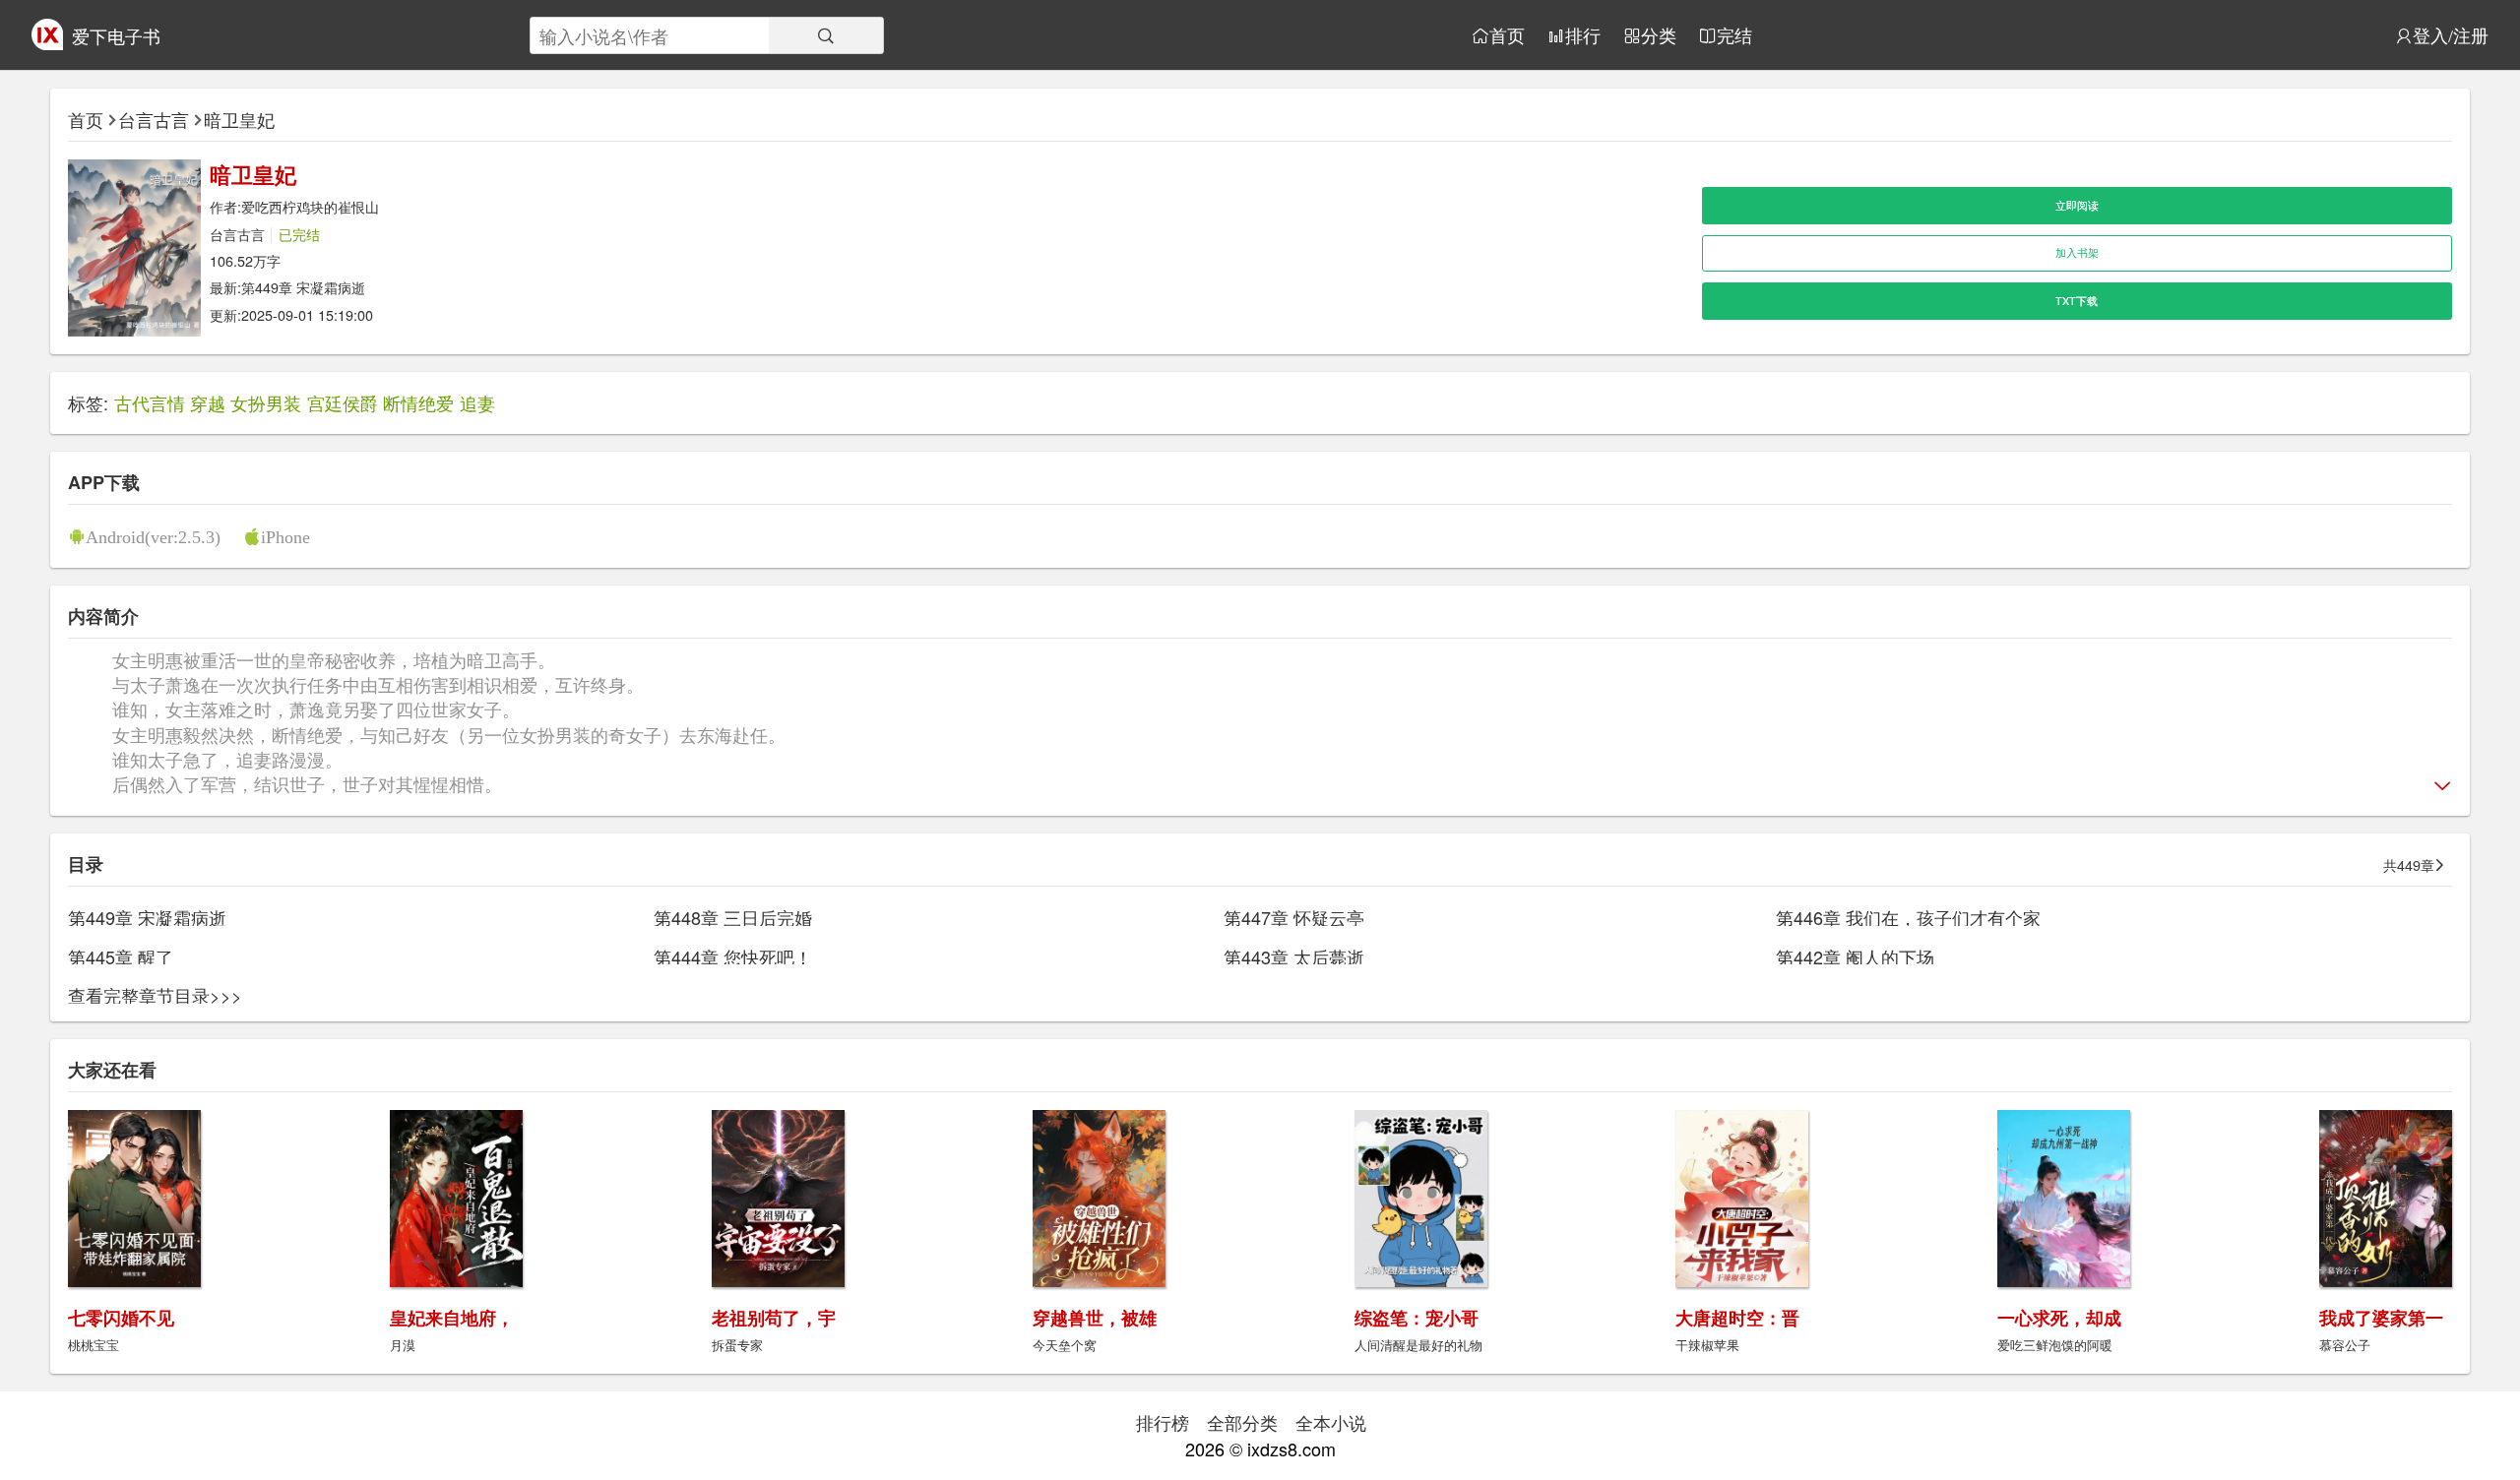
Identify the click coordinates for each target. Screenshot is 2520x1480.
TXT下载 (2077, 301)
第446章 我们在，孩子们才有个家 (1908, 917)
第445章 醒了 (121, 956)
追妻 (477, 402)
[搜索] (826, 35)
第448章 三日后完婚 (733, 917)
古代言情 (150, 402)
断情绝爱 (418, 402)
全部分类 (1242, 1422)
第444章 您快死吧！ (733, 956)
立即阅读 (2077, 205)
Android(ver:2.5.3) (153, 536)
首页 (1507, 35)
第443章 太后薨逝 (1294, 956)
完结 (1734, 35)
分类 (1659, 35)
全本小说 (1331, 1422)
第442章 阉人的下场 (1855, 956)
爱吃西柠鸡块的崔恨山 (310, 206)
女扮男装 (266, 402)
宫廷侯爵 (343, 402)
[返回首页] (47, 42)
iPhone (285, 536)
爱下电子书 (116, 35)
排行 (1583, 35)
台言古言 (154, 119)
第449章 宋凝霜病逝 (303, 287)
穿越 (208, 402)
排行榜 (1163, 1422)
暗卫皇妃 (239, 119)
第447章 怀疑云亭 (1294, 917)
